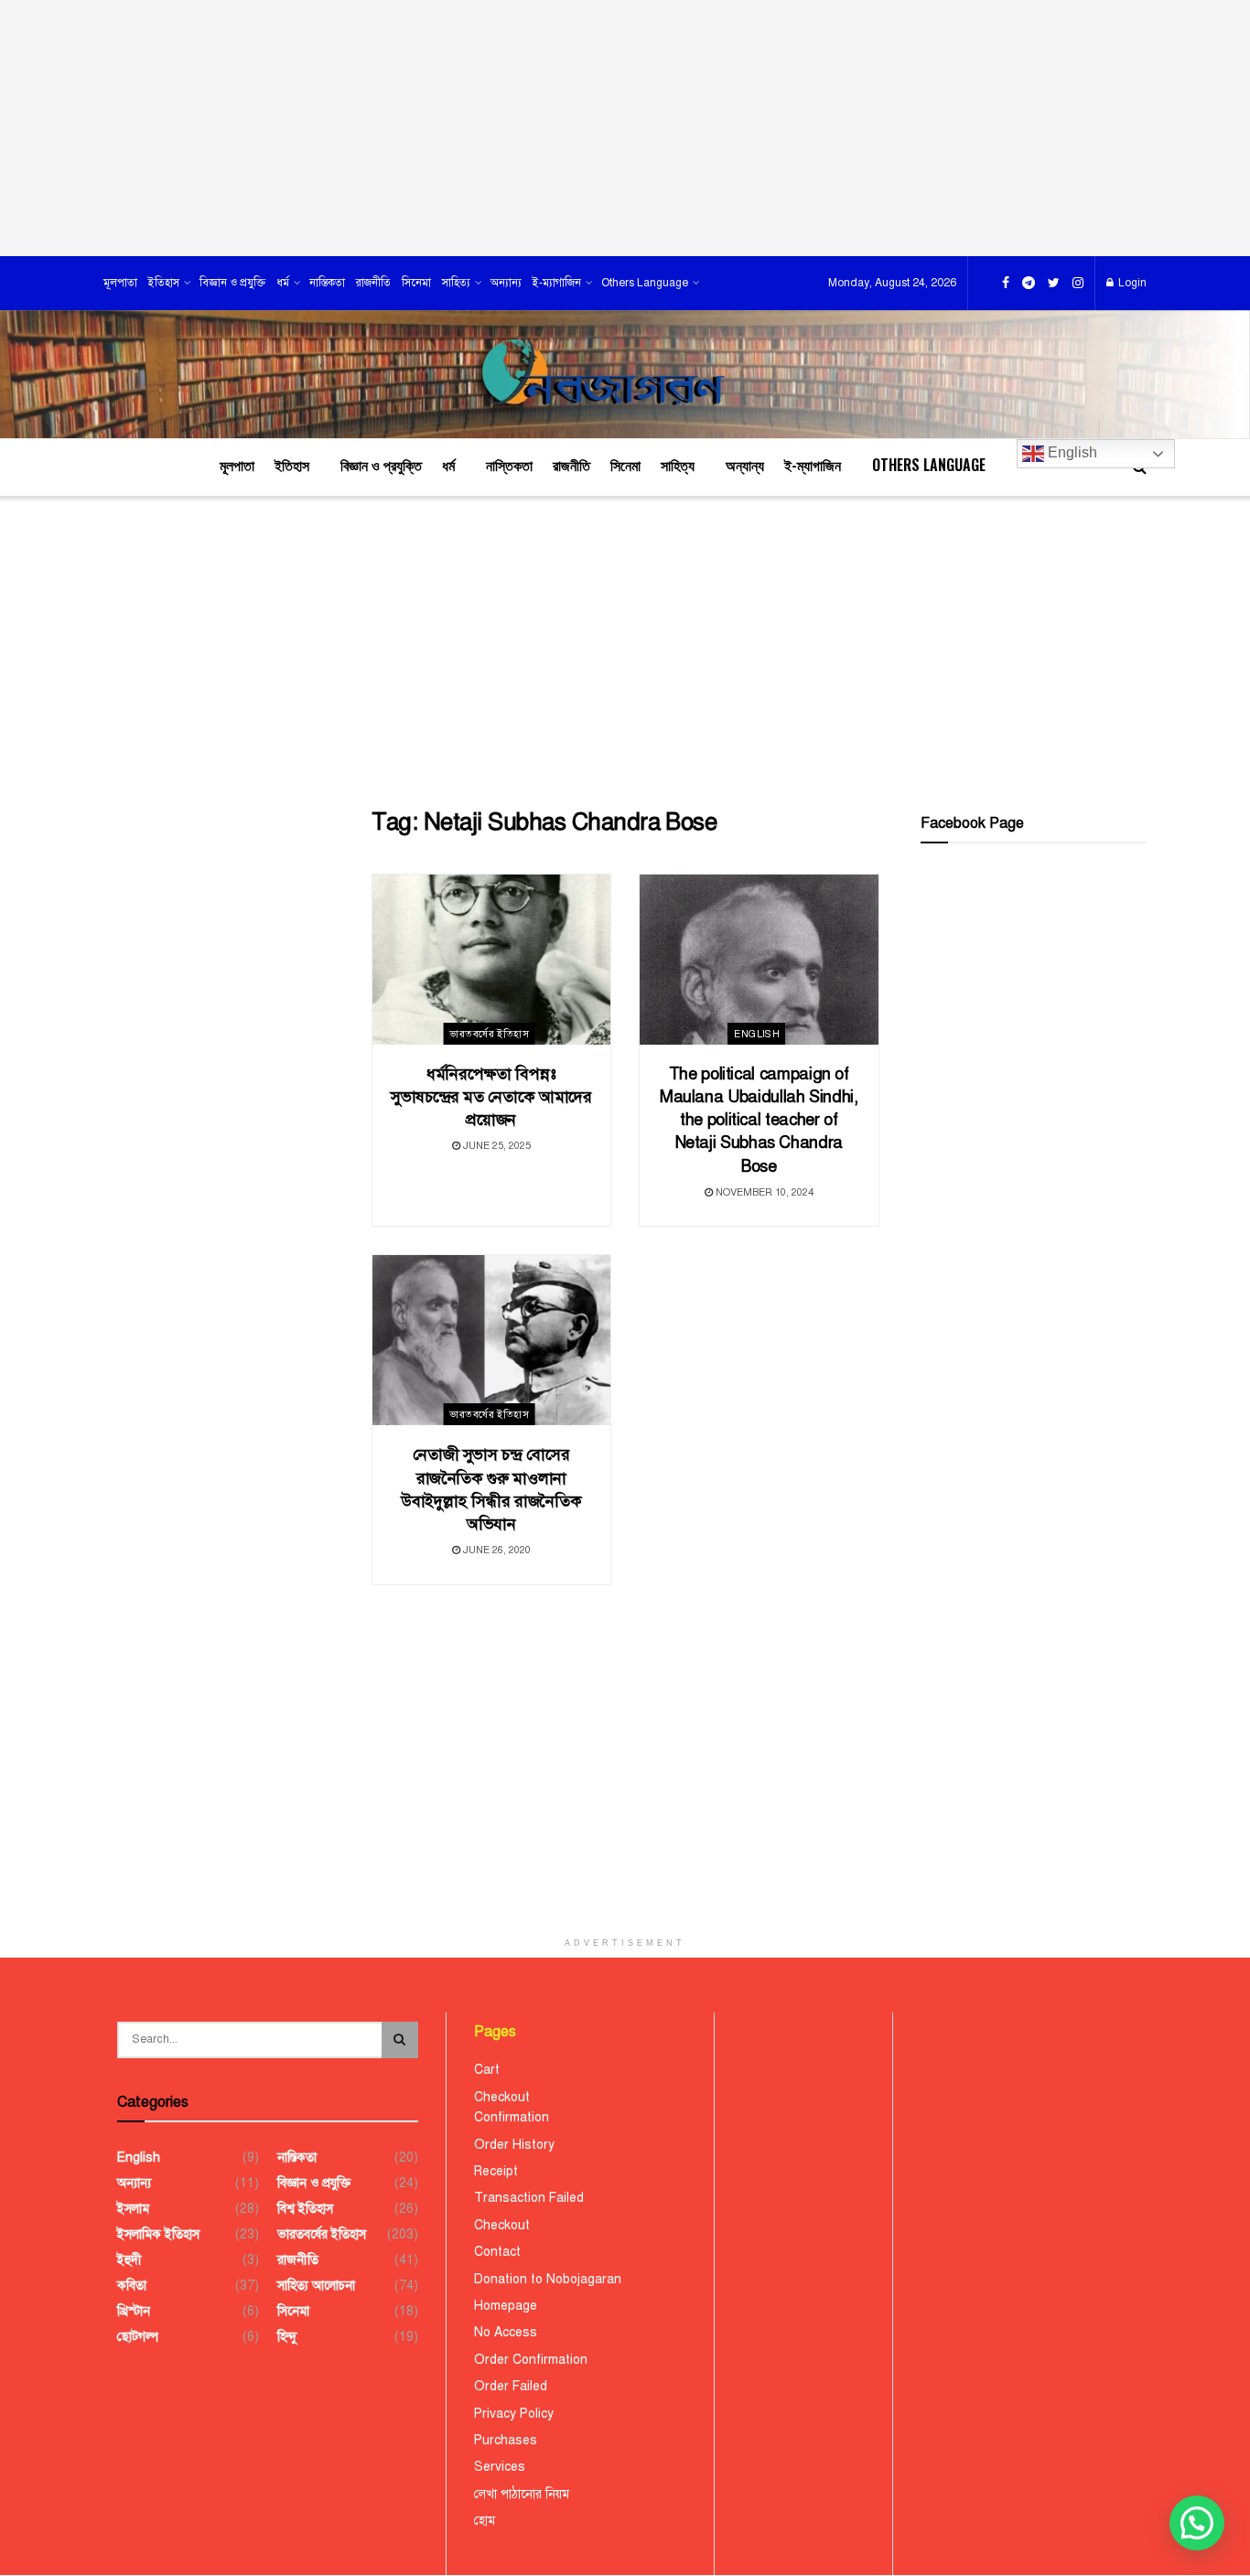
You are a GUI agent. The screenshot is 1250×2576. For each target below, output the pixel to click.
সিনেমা (416, 283)
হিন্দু (287, 2337)
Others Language (645, 283)
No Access (506, 2332)
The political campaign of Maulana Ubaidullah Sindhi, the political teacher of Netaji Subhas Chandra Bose (759, 1120)
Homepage (506, 2306)
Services (500, 2467)
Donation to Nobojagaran (548, 2279)
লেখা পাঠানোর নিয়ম (522, 2494)
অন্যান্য (506, 283)
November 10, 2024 (763, 1192)
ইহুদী (129, 2260)
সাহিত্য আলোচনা (316, 2286)
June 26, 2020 (496, 1550)
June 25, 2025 (496, 1146)
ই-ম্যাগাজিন (557, 283)
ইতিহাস (164, 283)
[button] (1197, 2523)
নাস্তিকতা (327, 283)
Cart (487, 2070)
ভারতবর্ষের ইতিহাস (489, 1034)
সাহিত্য (456, 283)
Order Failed (511, 2386)
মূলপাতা (120, 283)
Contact (497, 2252)
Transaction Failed (529, 2198)
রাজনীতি (373, 283)
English (1071, 452)
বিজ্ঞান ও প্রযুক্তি (232, 283)
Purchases (506, 2440)
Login (1131, 283)
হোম (485, 2521)
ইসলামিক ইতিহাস (158, 2234)
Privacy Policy (514, 2414)
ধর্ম (283, 283)
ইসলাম (133, 2209)
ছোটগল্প (138, 2337)
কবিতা (132, 2286)
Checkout (502, 2097)
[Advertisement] (625, 128)
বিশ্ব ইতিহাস (305, 2209)
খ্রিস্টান (134, 2311)
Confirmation (512, 2117)
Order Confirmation (531, 2360)
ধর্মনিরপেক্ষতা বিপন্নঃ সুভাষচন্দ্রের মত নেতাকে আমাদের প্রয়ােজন (491, 1097)
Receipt (496, 2171)
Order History (514, 2145)
